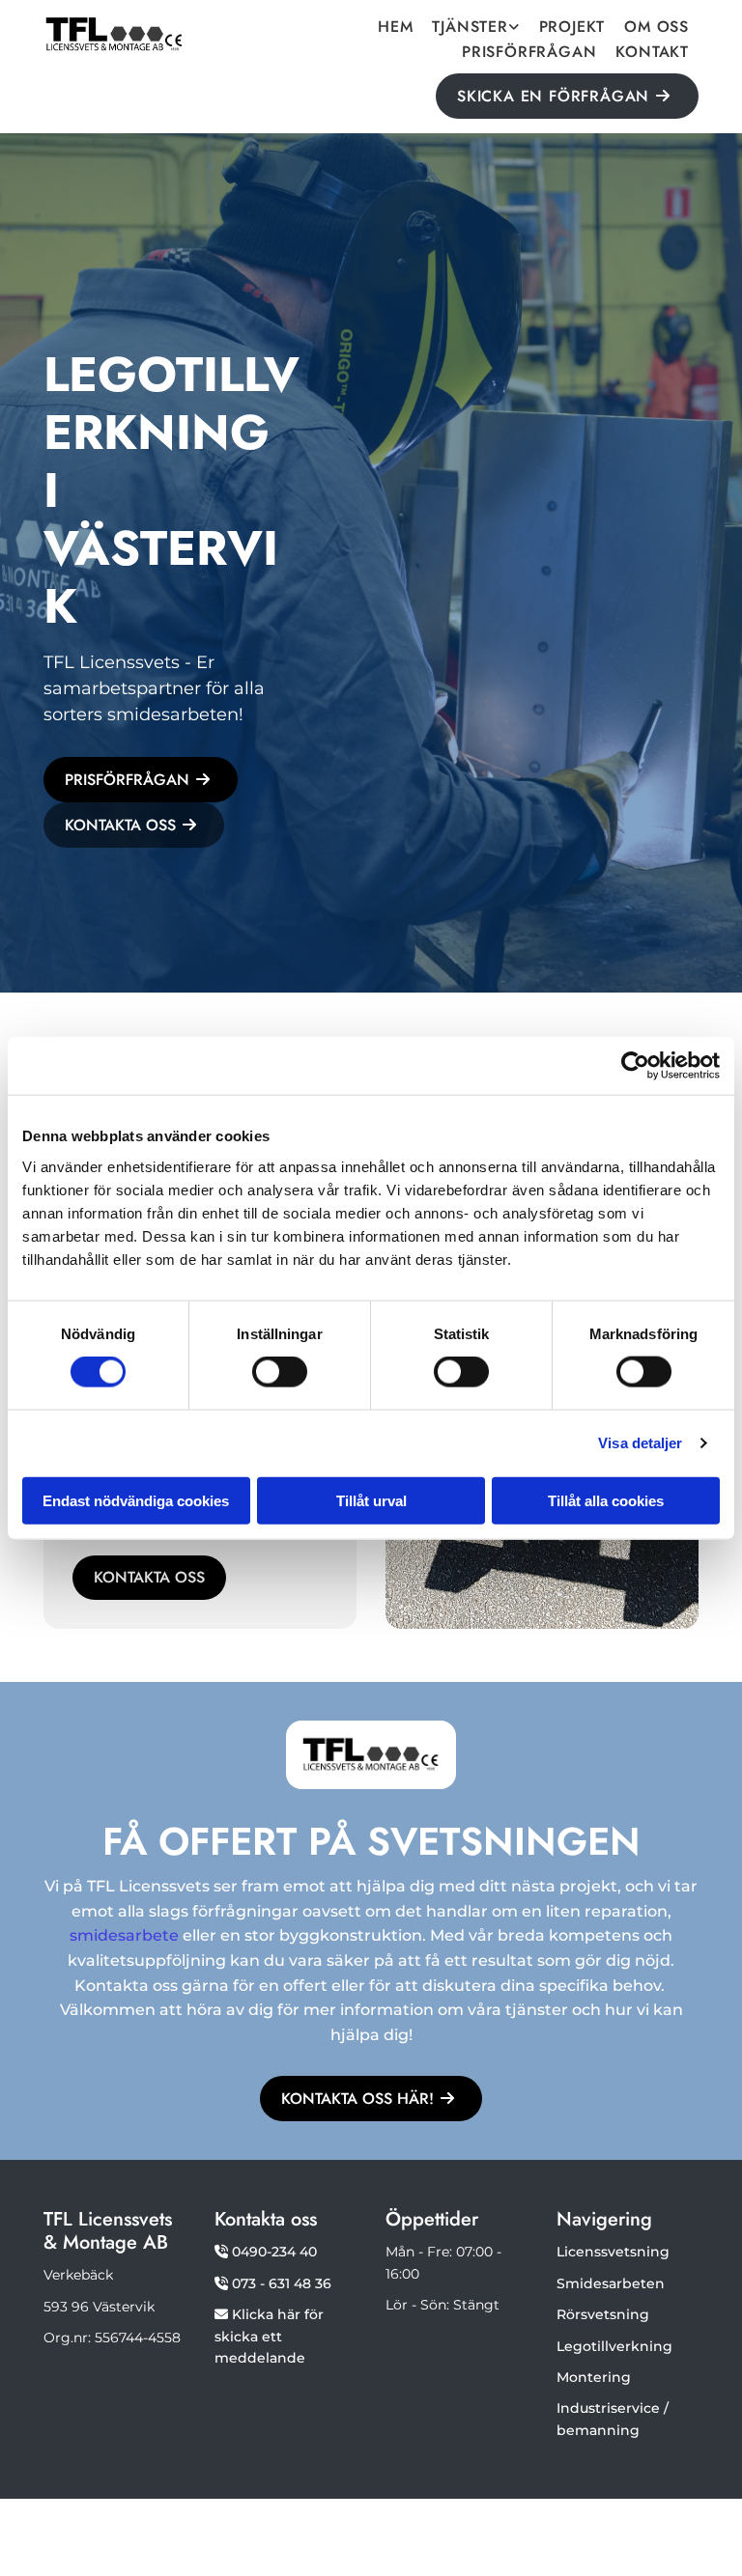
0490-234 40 (274, 2252)
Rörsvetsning (603, 2314)
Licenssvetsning (613, 2252)
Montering (594, 2377)
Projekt (572, 28)
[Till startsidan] (114, 35)
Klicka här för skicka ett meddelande (269, 2336)
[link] (475, 27)
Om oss (656, 28)
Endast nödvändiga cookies (136, 1500)
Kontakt (652, 54)
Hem (395, 28)
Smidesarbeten (611, 2283)
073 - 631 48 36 (282, 2283)
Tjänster (470, 28)
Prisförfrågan (529, 54)
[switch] (280, 1372)
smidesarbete (124, 1935)
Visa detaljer (640, 1443)
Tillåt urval (371, 1500)
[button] (567, 96)
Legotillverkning (614, 2346)
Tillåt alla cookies (606, 1500)
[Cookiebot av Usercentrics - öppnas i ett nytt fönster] (635, 1066)
